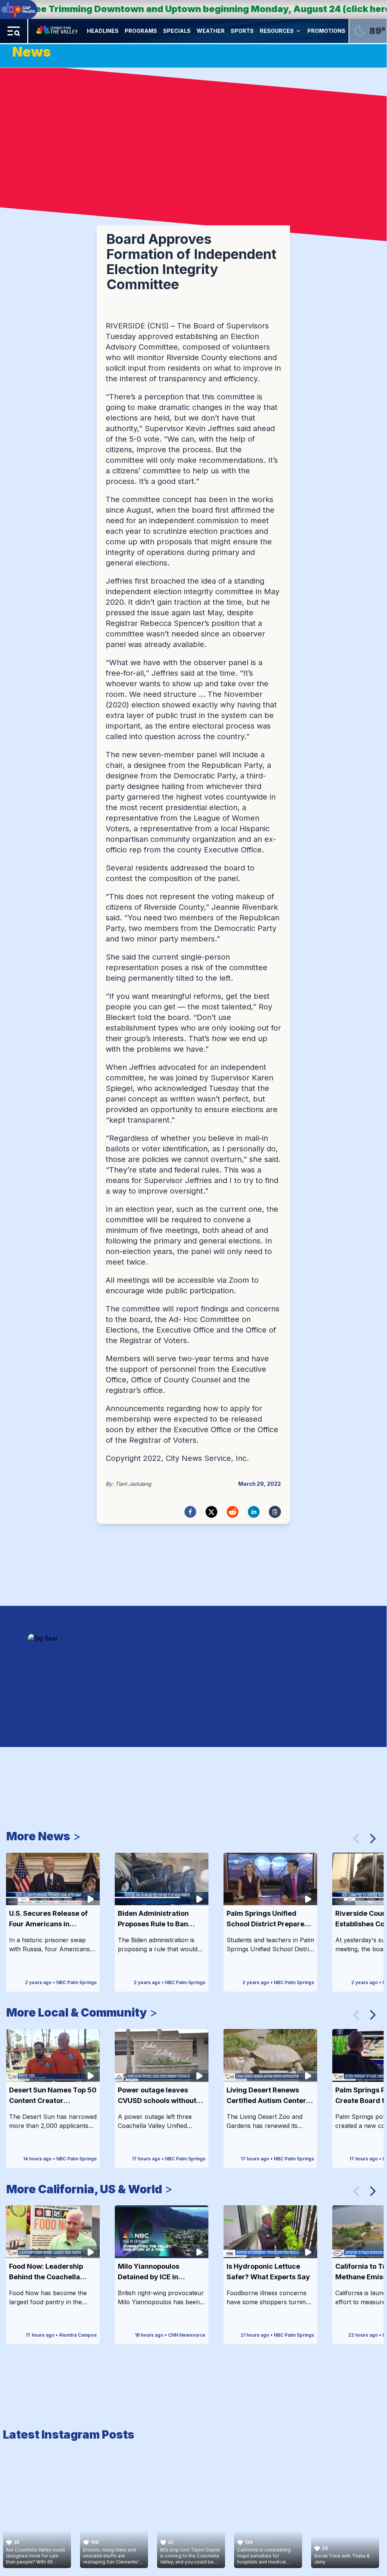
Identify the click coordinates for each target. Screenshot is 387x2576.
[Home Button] (58, 31)
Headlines (103, 31)
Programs (141, 31)
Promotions (326, 31)
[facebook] (190, 1512)
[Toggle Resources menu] (298, 31)
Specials (177, 31)
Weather (211, 31)
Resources (277, 31)
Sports (242, 31)
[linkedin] (254, 1512)
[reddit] (233, 1512)
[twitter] (211, 1512)
